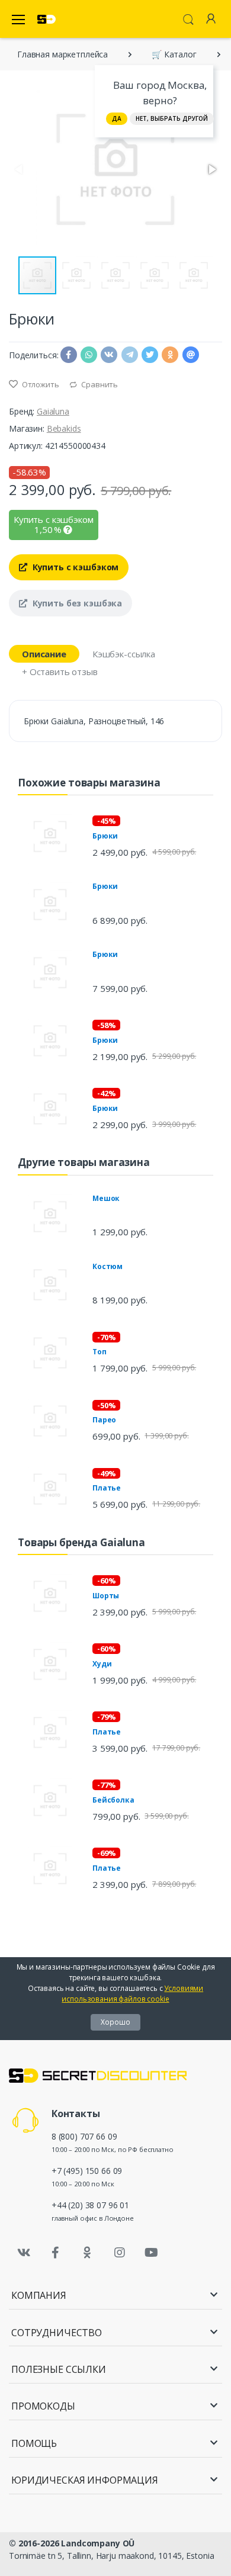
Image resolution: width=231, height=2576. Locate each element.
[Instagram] (120, 2253)
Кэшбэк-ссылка (124, 654)
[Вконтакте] (24, 2253)
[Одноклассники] (88, 2253)
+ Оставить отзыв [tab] (60, 672)
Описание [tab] (44, 654)
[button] (211, 169)
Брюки (105, 836)
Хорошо (115, 2022)
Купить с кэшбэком (74, 567)
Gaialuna (53, 411)
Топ (100, 1352)
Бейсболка (113, 1800)
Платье (107, 1488)
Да (117, 118)
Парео (104, 1420)
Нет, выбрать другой (172, 118)
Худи (102, 1664)
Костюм (108, 1266)
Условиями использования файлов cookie (132, 1994)
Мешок (106, 1198)
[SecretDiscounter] (46, 19)
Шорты (106, 1596)
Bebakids (64, 428)
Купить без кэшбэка (76, 603)
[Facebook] (56, 2253)
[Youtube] (151, 2253)
